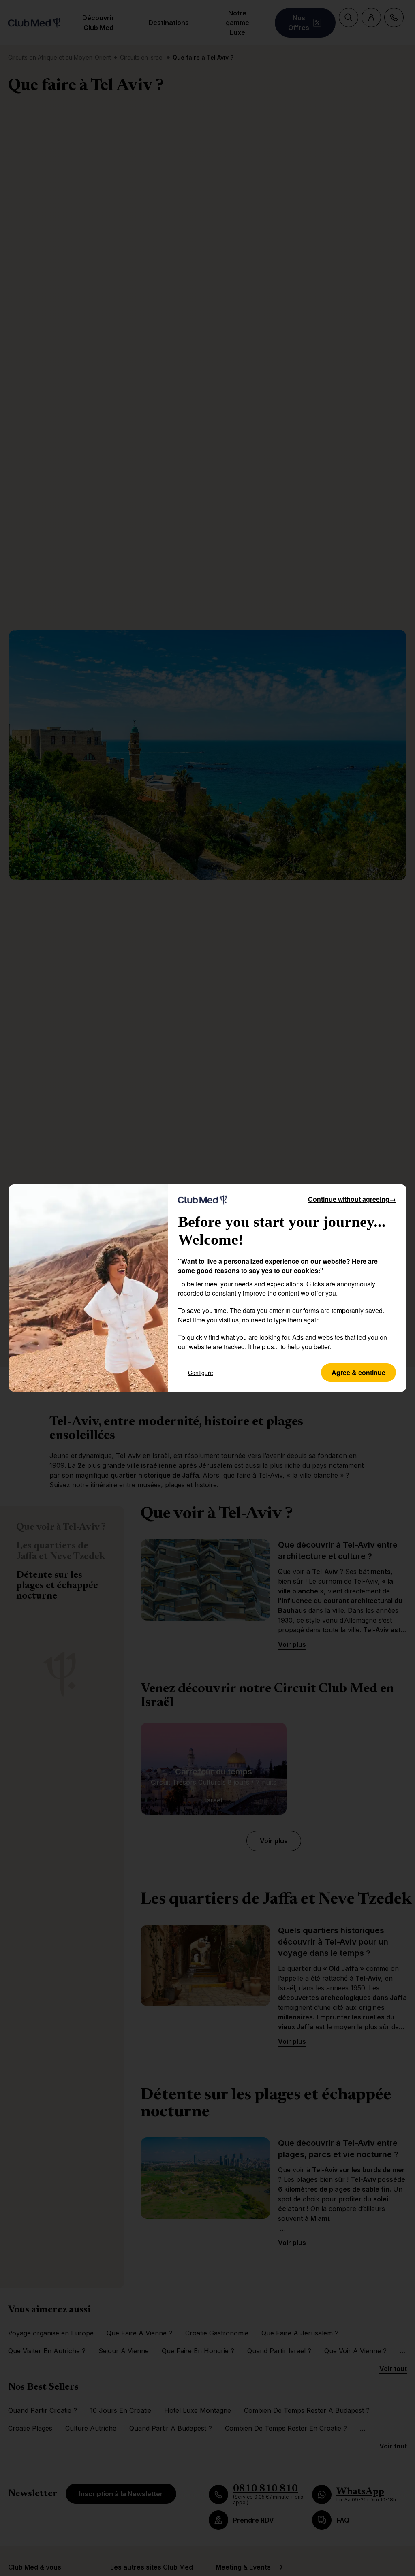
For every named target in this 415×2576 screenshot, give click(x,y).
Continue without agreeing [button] (352, 1199)
